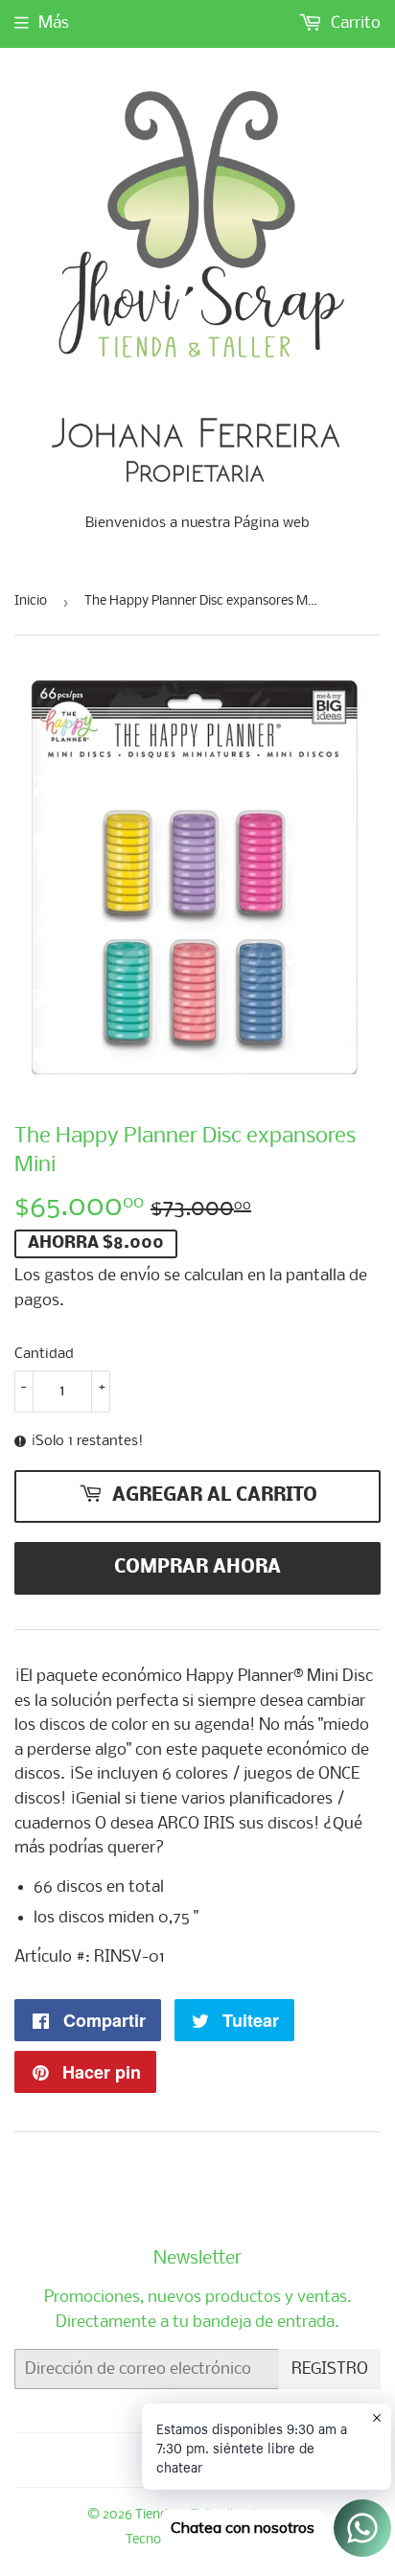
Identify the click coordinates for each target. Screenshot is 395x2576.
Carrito (354, 23)
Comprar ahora (197, 1568)
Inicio (31, 601)
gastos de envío (102, 1276)
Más (54, 23)
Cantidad (44, 1354)
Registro (330, 2369)
